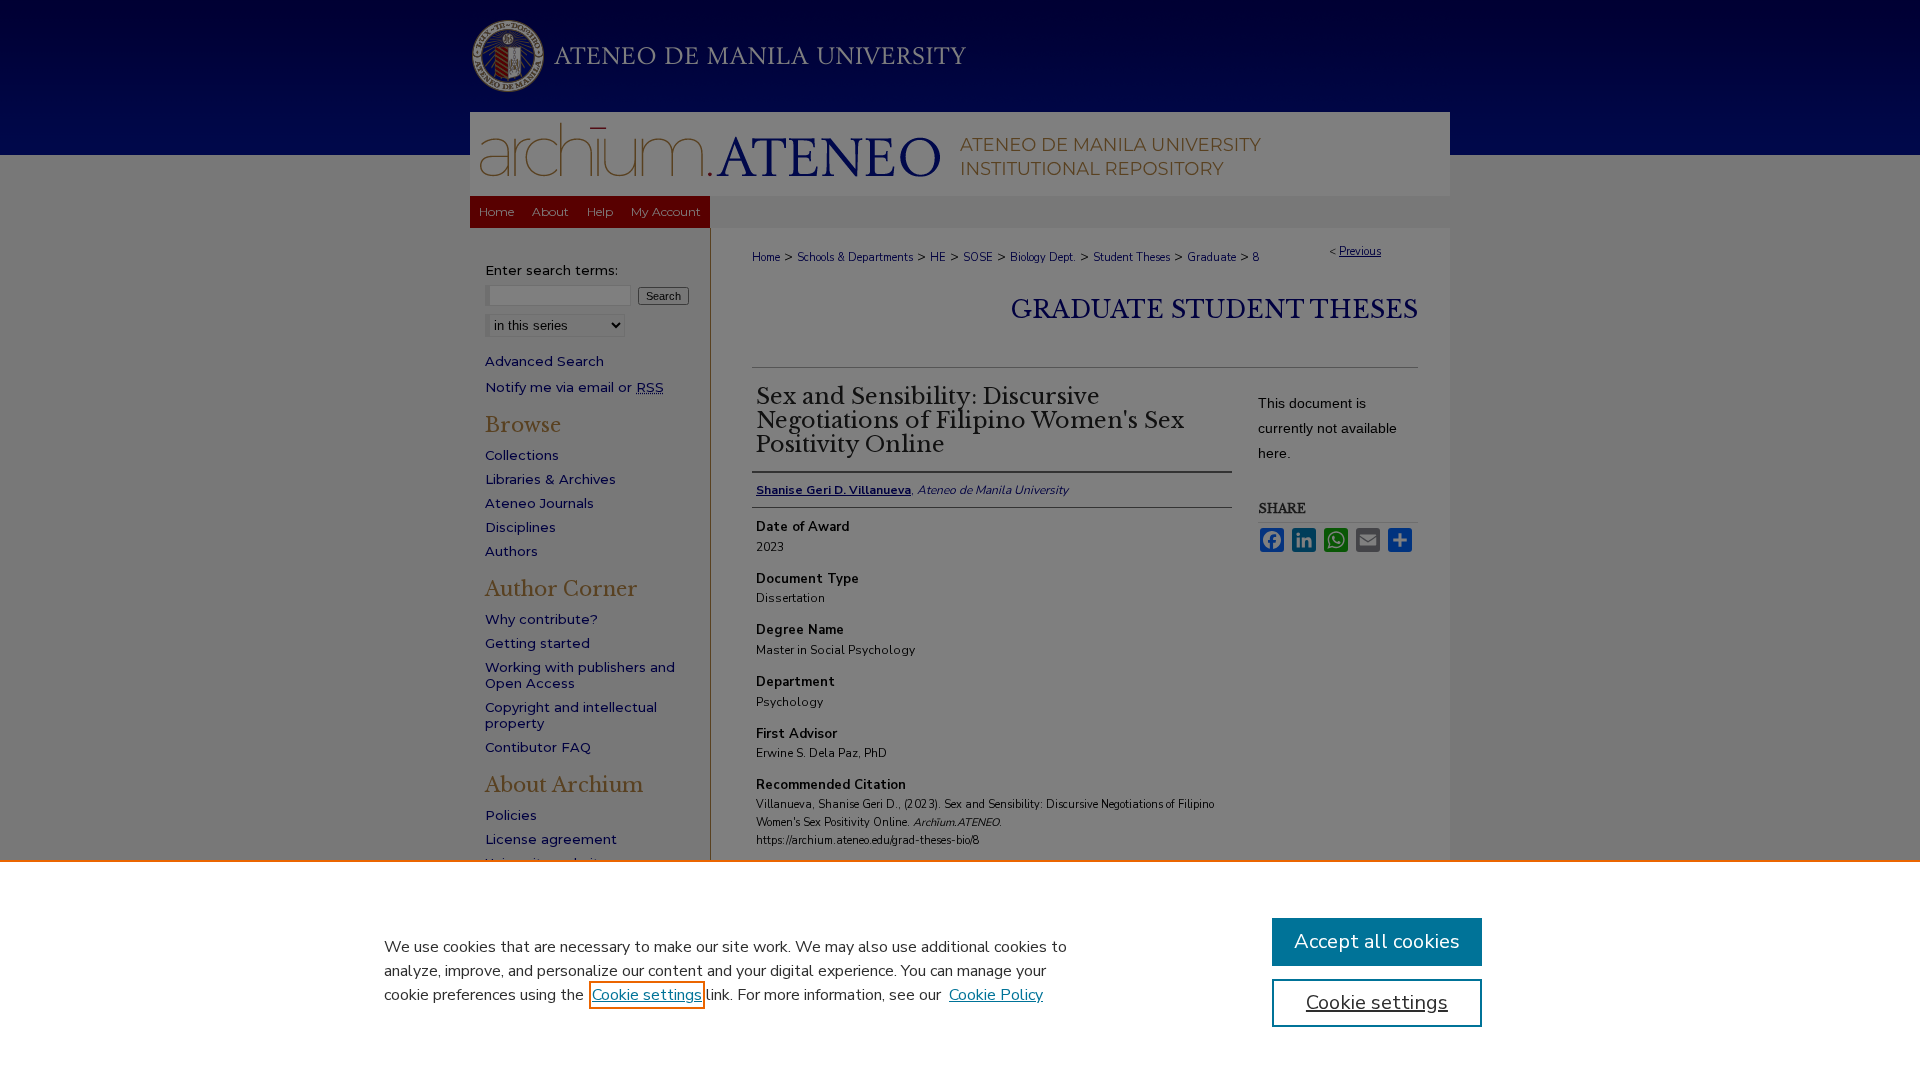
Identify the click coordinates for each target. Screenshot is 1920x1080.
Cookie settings (647, 995)
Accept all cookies (1377, 941)
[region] (960, 970)
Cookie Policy (996, 995)
